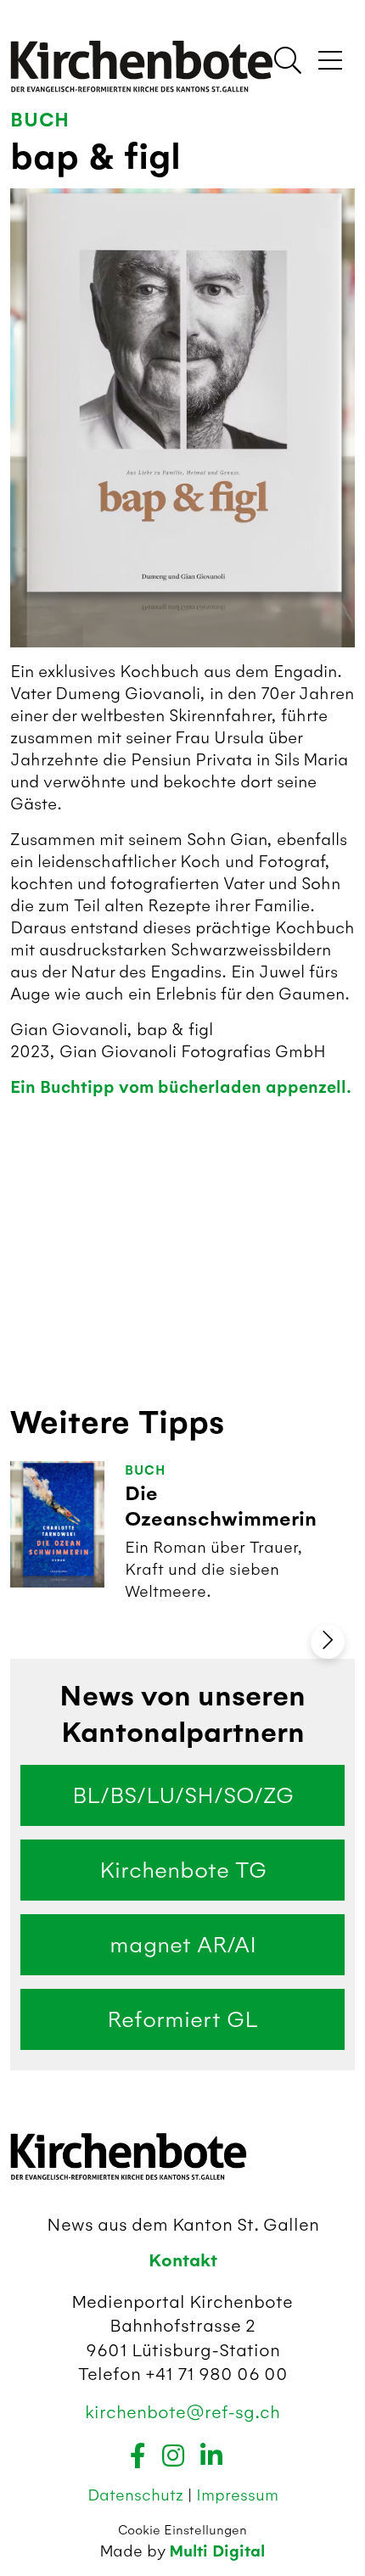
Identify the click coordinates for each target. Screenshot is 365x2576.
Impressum (237, 2495)
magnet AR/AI (183, 1945)
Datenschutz (138, 2495)
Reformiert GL (182, 2019)
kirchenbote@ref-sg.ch (182, 2412)
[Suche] (288, 62)
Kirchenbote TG (183, 1870)
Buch (40, 120)
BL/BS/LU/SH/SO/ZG (183, 1795)
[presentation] (328, 1642)
